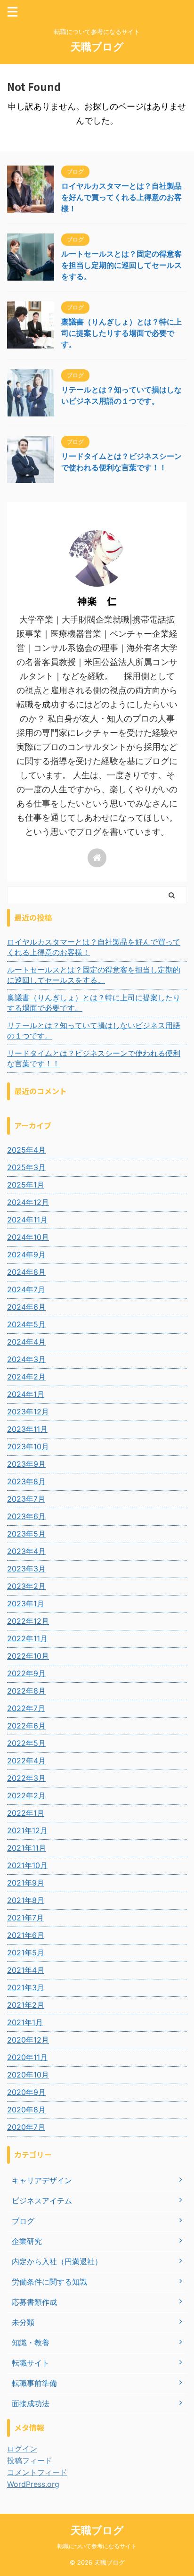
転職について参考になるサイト (97, 2546)
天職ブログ (97, 47)
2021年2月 (26, 2005)
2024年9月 (26, 1255)
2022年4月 (26, 1761)
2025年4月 (26, 1150)
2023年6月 (26, 1516)
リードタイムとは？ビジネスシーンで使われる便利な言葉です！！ (94, 1058)
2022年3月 (26, 1778)
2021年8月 (26, 1900)
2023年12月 (28, 1412)
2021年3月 (26, 1987)
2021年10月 (27, 1865)
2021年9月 (26, 1883)
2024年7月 (26, 1289)
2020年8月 (26, 2110)
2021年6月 (26, 1935)
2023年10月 (28, 1446)
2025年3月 (26, 1167)
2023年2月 (26, 1586)
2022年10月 (28, 1656)
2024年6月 (26, 1307)
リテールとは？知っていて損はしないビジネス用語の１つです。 (94, 1030)
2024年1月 (26, 1394)
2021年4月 (26, 1970)
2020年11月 (27, 2057)
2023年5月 (26, 1534)
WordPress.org (33, 2484)
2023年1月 (26, 1604)
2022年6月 (26, 1726)
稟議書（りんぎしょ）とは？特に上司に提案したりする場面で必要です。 (121, 333)
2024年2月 (26, 1377)
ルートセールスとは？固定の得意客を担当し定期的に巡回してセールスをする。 (121, 265)
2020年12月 (28, 2040)
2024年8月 (26, 1272)
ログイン (22, 2449)
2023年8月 (26, 1481)
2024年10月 (28, 1237)
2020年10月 (28, 2075)
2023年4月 (26, 1551)
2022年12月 (28, 1621)
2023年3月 (26, 1569)
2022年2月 (26, 1795)
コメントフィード (37, 2472)
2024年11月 (27, 1220)
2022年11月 (27, 1638)
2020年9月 (26, 2092)
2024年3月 (26, 1359)
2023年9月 (26, 1464)
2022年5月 (26, 1743)
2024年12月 (28, 1202)
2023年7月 (26, 1499)
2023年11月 (27, 1429)
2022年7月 (26, 1708)
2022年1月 (26, 1813)
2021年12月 (27, 1830)
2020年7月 (26, 2127)
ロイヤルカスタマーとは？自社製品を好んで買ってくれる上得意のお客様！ (121, 197)
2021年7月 (25, 1918)
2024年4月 (26, 1342)
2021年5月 (26, 1953)
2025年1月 (26, 1185)
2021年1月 (25, 2022)
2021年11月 (27, 1848)
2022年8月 (26, 1691)
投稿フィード (30, 2460)
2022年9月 (26, 1673)
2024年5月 (26, 1324)
